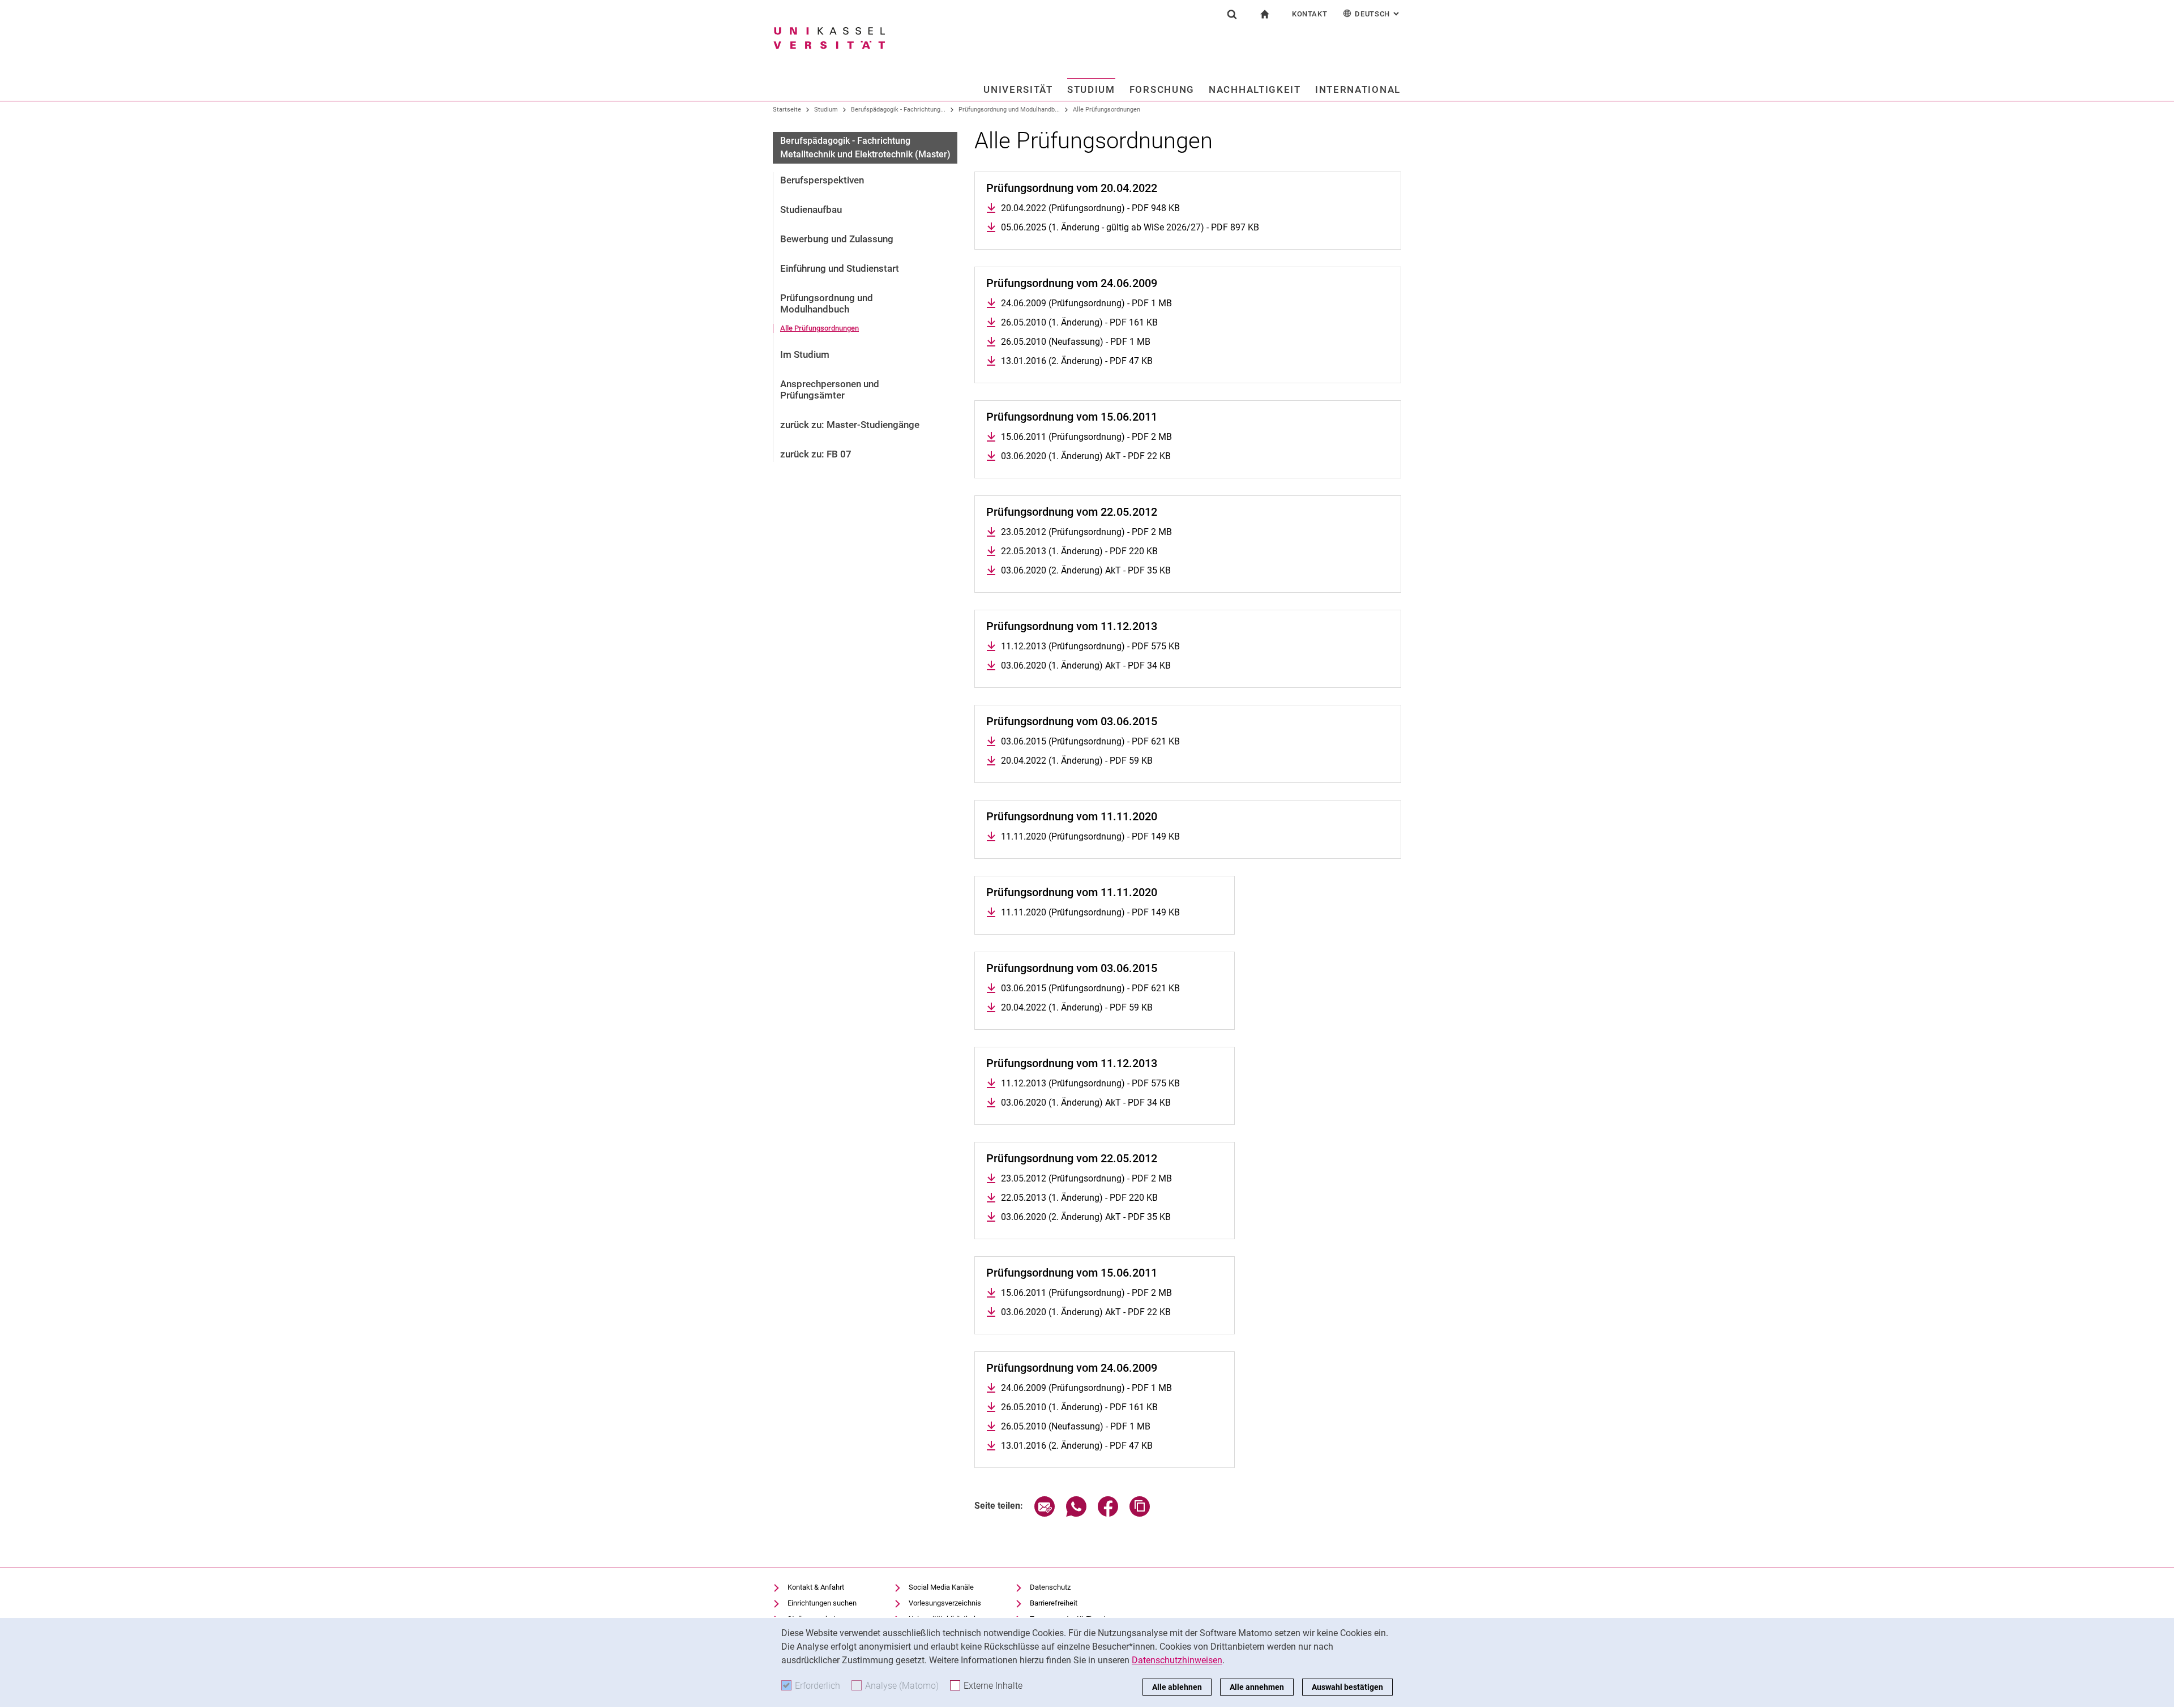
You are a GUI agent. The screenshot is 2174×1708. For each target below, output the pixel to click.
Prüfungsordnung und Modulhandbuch (827, 303)
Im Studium (805, 354)
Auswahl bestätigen (1347, 1687)
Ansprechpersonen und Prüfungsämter (830, 389)
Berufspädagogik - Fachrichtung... (898, 110)
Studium (1091, 89)
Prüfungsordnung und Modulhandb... (1009, 110)
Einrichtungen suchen (822, 1603)
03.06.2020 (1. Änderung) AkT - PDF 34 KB (1086, 665)
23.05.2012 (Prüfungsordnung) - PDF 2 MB (1086, 532)
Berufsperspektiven (822, 180)
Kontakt (1310, 14)
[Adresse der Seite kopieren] (1140, 1514)
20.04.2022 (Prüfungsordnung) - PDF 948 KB (1090, 208)
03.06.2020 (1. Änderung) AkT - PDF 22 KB (1086, 456)
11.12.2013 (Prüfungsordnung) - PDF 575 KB (1090, 646)
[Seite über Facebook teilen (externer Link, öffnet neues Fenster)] (1108, 1514)
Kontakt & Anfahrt (816, 1587)
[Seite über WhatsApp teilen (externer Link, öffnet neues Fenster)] (1076, 1514)
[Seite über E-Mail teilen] (1045, 1514)
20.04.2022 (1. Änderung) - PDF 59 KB (1077, 761)
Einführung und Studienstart (840, 268)
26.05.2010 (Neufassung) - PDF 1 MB (1076, 342)
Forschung (1162, 89)
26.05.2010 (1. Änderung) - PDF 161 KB (1079, 322)
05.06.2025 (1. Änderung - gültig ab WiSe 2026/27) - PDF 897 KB (1130, 227)
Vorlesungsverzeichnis (945, 1603)
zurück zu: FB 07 (816, 454)
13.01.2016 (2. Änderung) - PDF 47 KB (1077, 361)
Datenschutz (1050, 1587)
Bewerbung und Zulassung (837, 239)
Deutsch (1378, 14)
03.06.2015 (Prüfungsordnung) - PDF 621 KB (1090, 741)
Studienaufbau (811, 209)
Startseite (787, 110)
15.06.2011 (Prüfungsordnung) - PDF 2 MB (1086, 437)
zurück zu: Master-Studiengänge (850, 425)
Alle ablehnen (1177, 1687)
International (1358, 89)
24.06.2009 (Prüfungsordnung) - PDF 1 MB (1086, 303)
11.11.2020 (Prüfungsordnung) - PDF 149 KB (1090, 836)
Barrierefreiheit (1054, 1603)
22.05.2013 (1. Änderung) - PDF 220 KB (1079, 551)
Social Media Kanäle (941, 1587)
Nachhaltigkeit (1255, 89)
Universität (1018, 89)
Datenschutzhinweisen (1177, 1660)
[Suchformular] (1232, 14)
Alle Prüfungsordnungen (1107, 110)
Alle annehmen (1257, 1687)
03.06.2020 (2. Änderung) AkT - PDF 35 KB (1086, 570)
